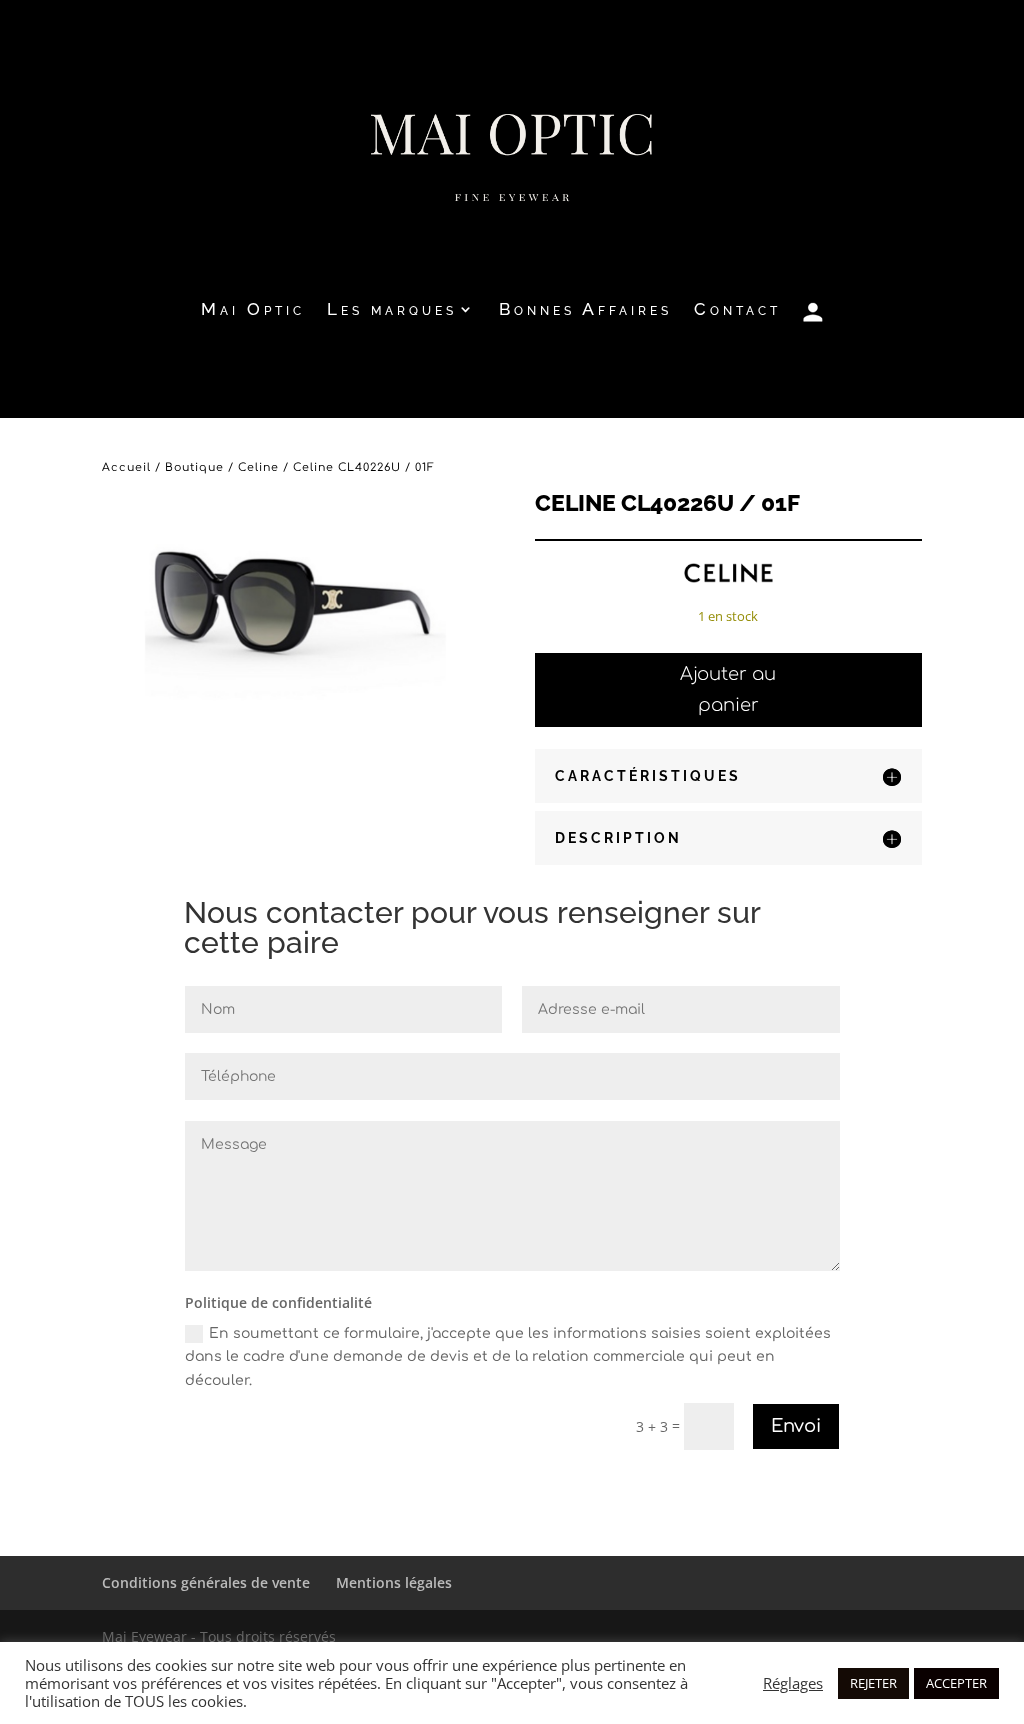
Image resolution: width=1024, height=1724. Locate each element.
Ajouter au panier (728, 689)
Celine (258, 467)
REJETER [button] (873, 1683)
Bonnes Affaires (585, 310)
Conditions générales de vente (206, 1582)
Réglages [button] (793, 1683)
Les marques (392, 310)
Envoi (796, 1426)
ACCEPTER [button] (956, 1683)
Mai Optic (253, 310)
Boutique (194, 467)
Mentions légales (394, 1582)
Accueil (126, 467)
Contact (737, 310)
